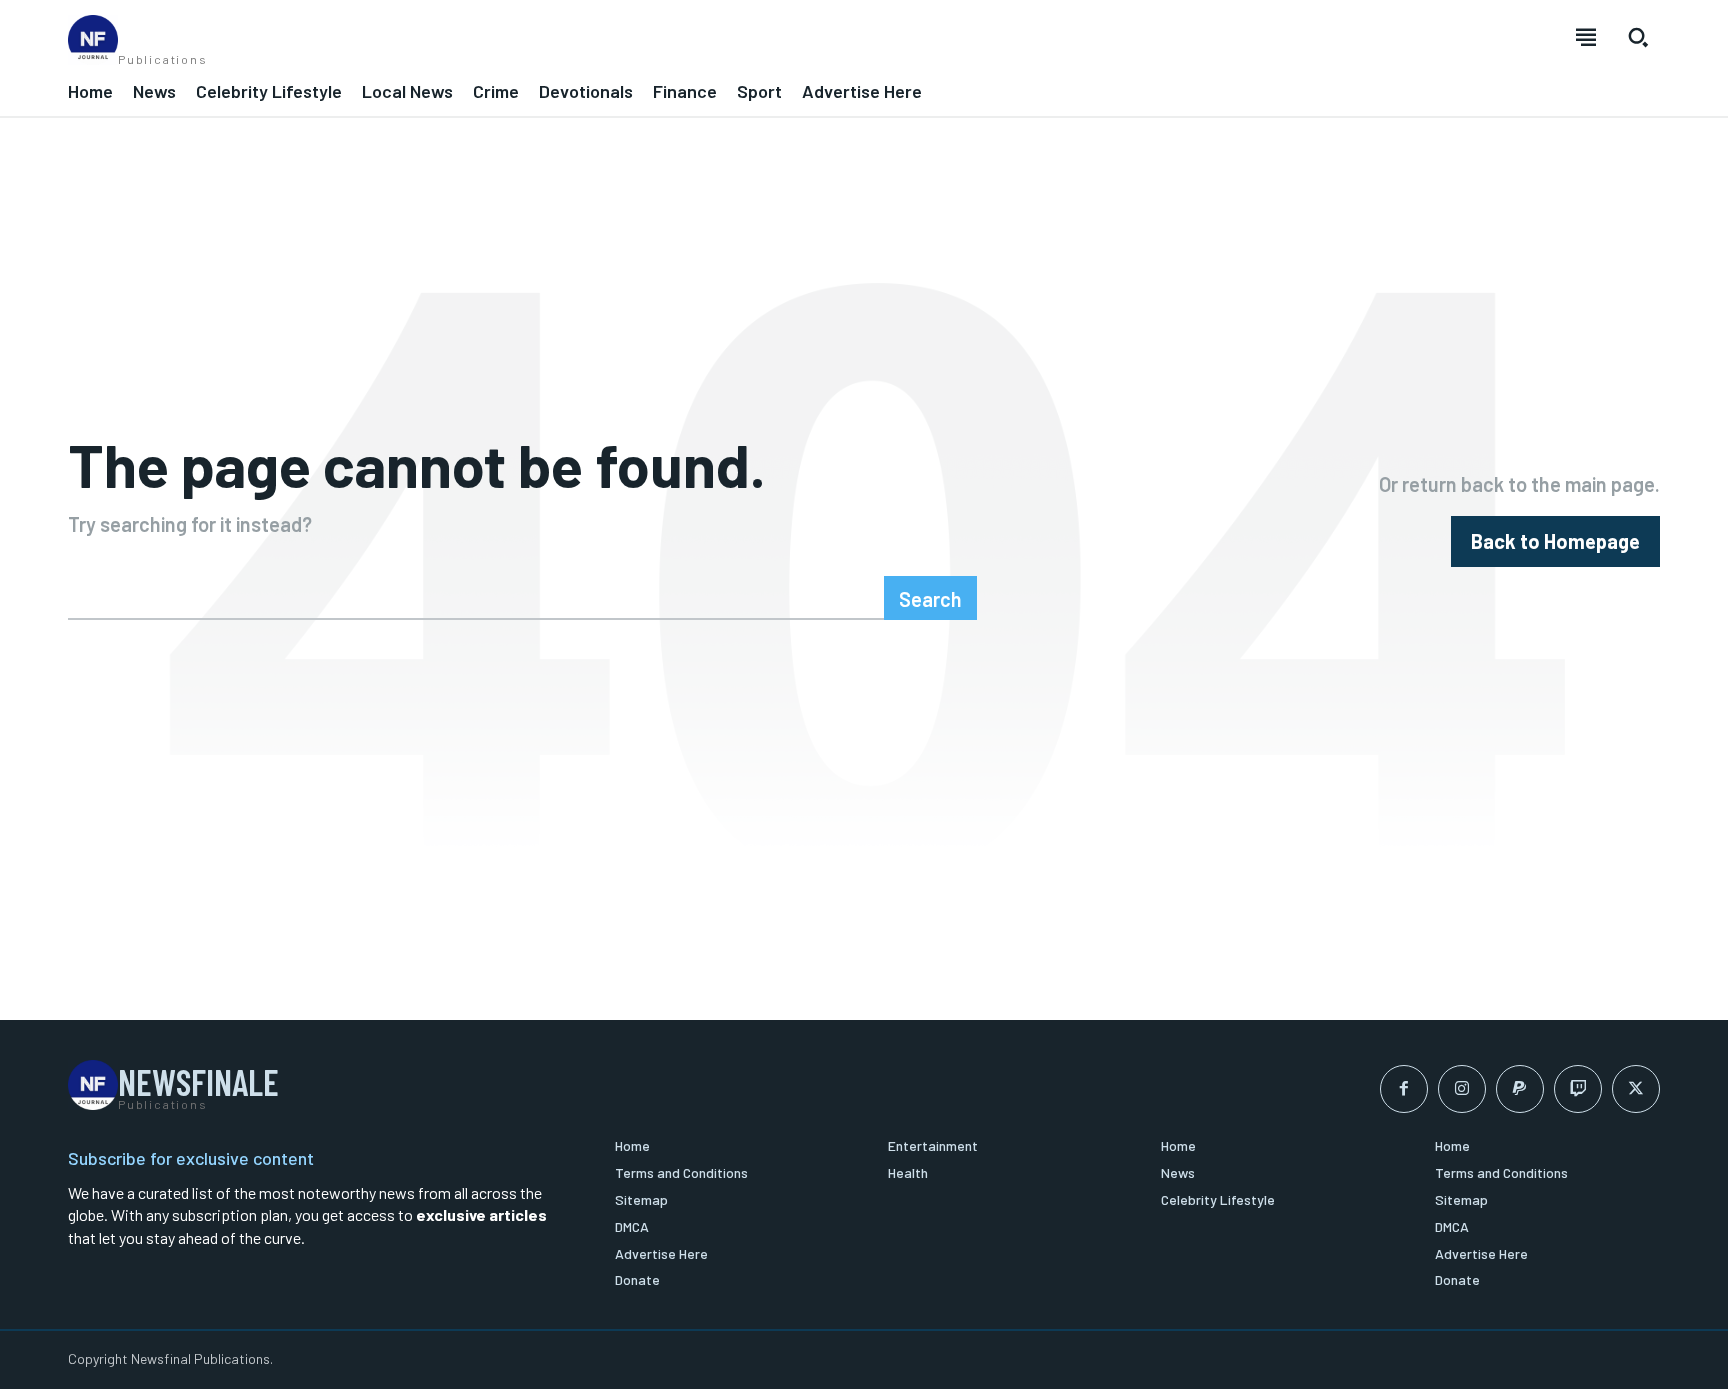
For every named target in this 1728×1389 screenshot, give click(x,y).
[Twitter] (1636, 1089)
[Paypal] (1520, 1089)
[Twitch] (1578, 1089)
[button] (1638, 37)
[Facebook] (1404, 1089)
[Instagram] (1462, 1089)
